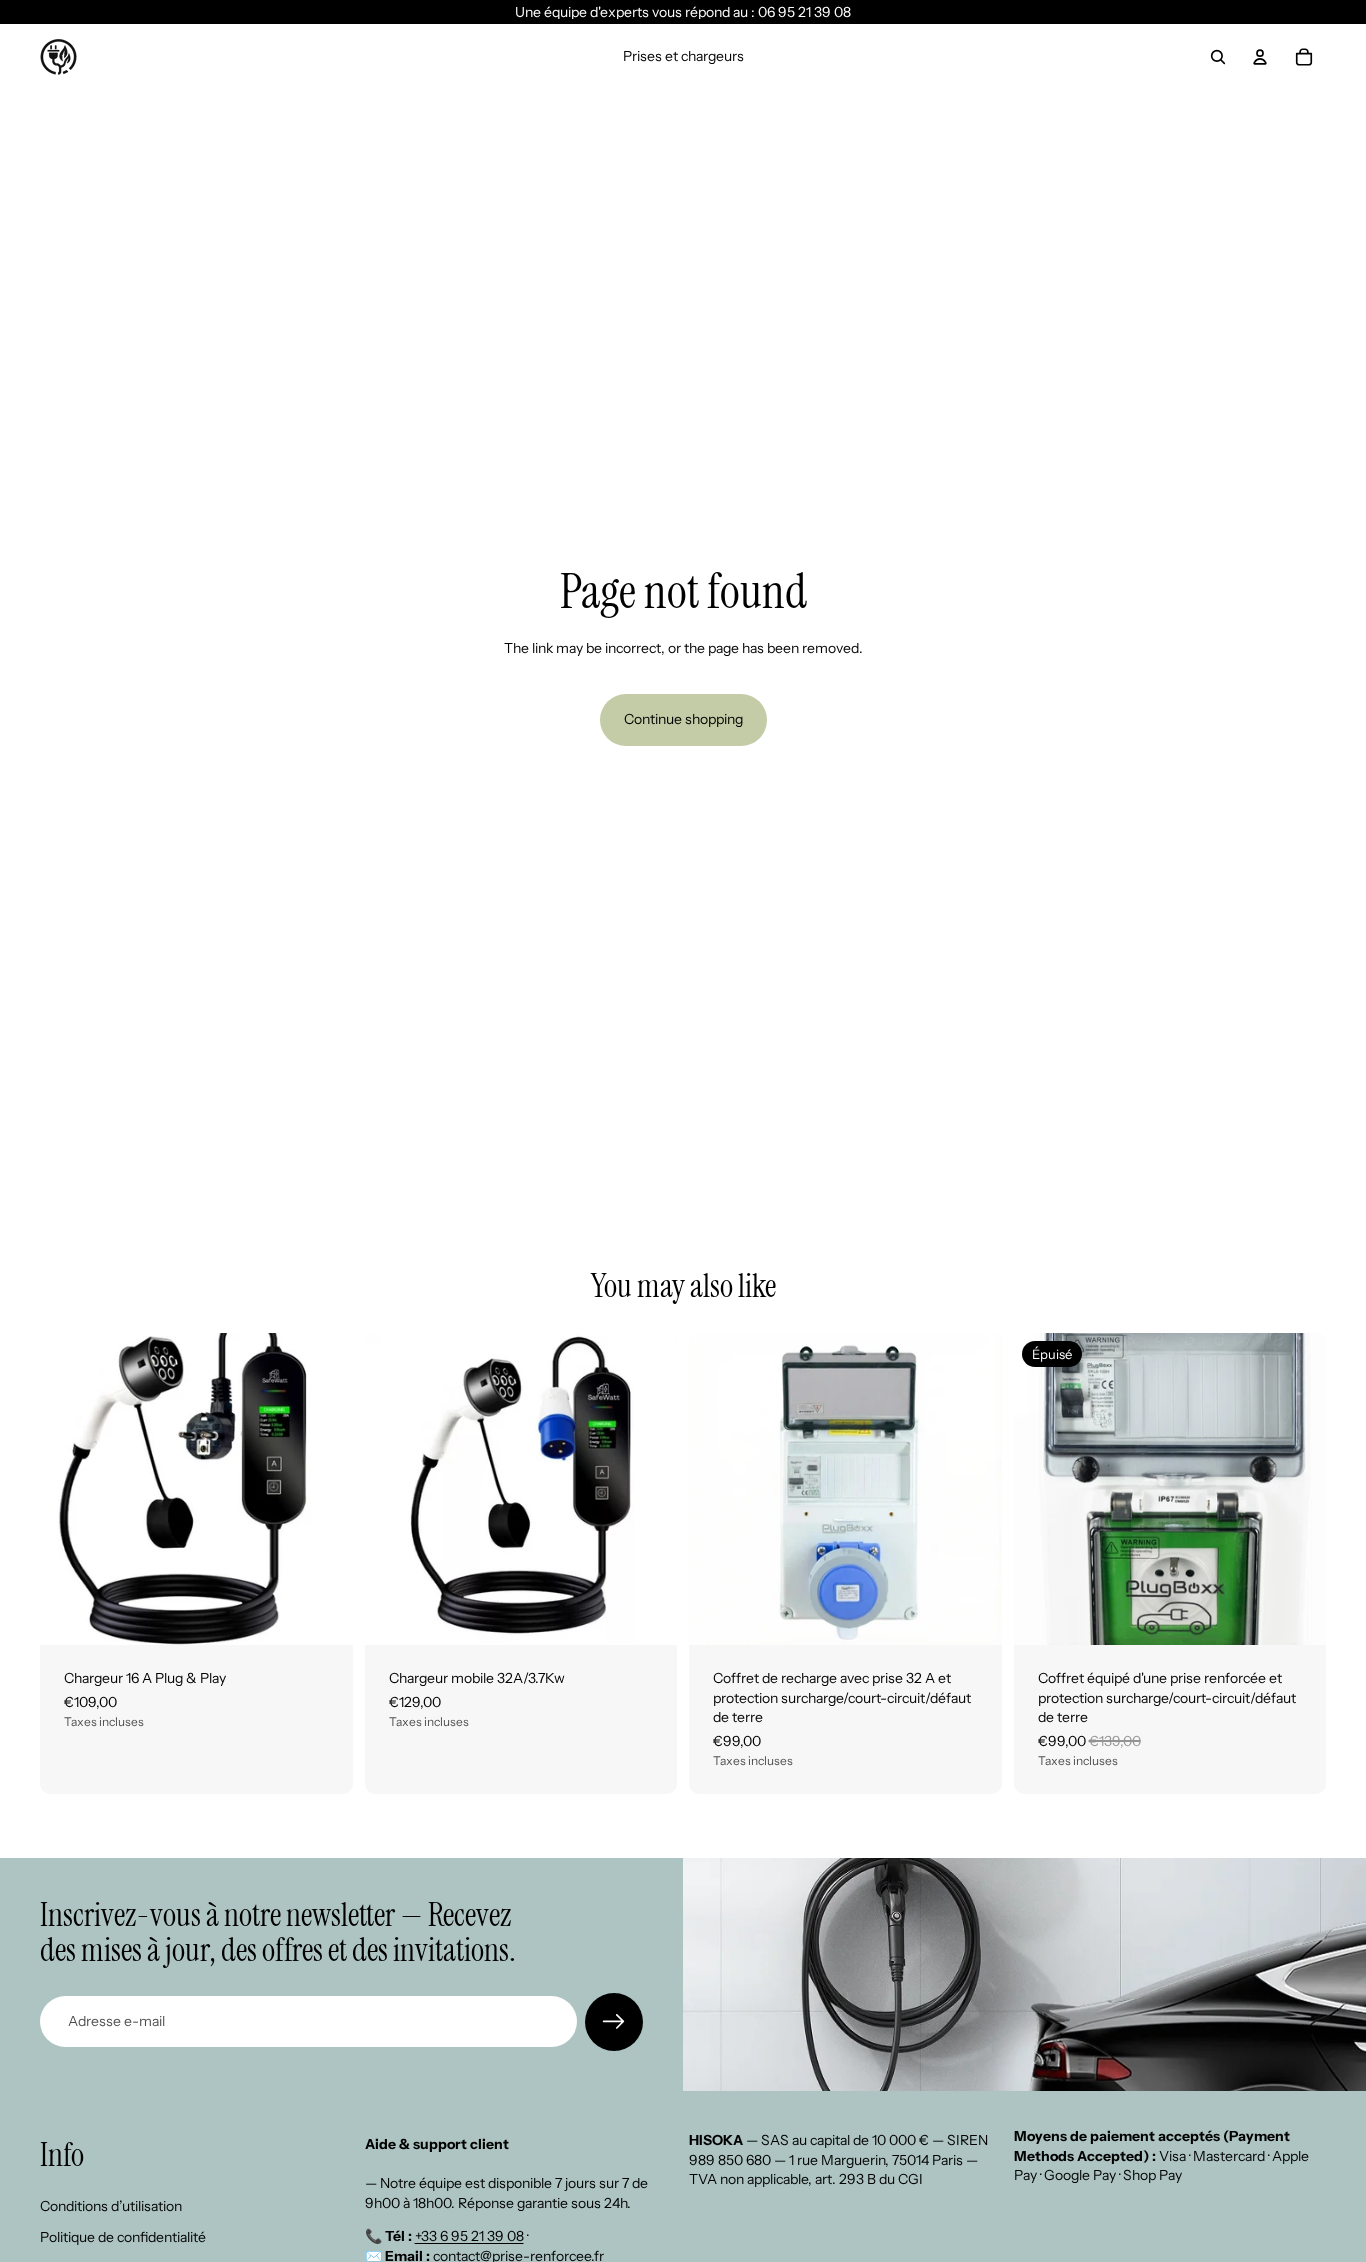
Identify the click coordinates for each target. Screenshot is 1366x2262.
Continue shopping (683, 719)
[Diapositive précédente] (70, 1489)
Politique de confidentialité (123, 2237)
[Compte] (1260, 57)
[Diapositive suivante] (323, 1489)
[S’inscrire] (614, 2022)
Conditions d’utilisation (111, 2205)
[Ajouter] (322, 1614)
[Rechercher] (1218, 57)
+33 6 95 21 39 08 (469, 2236)
